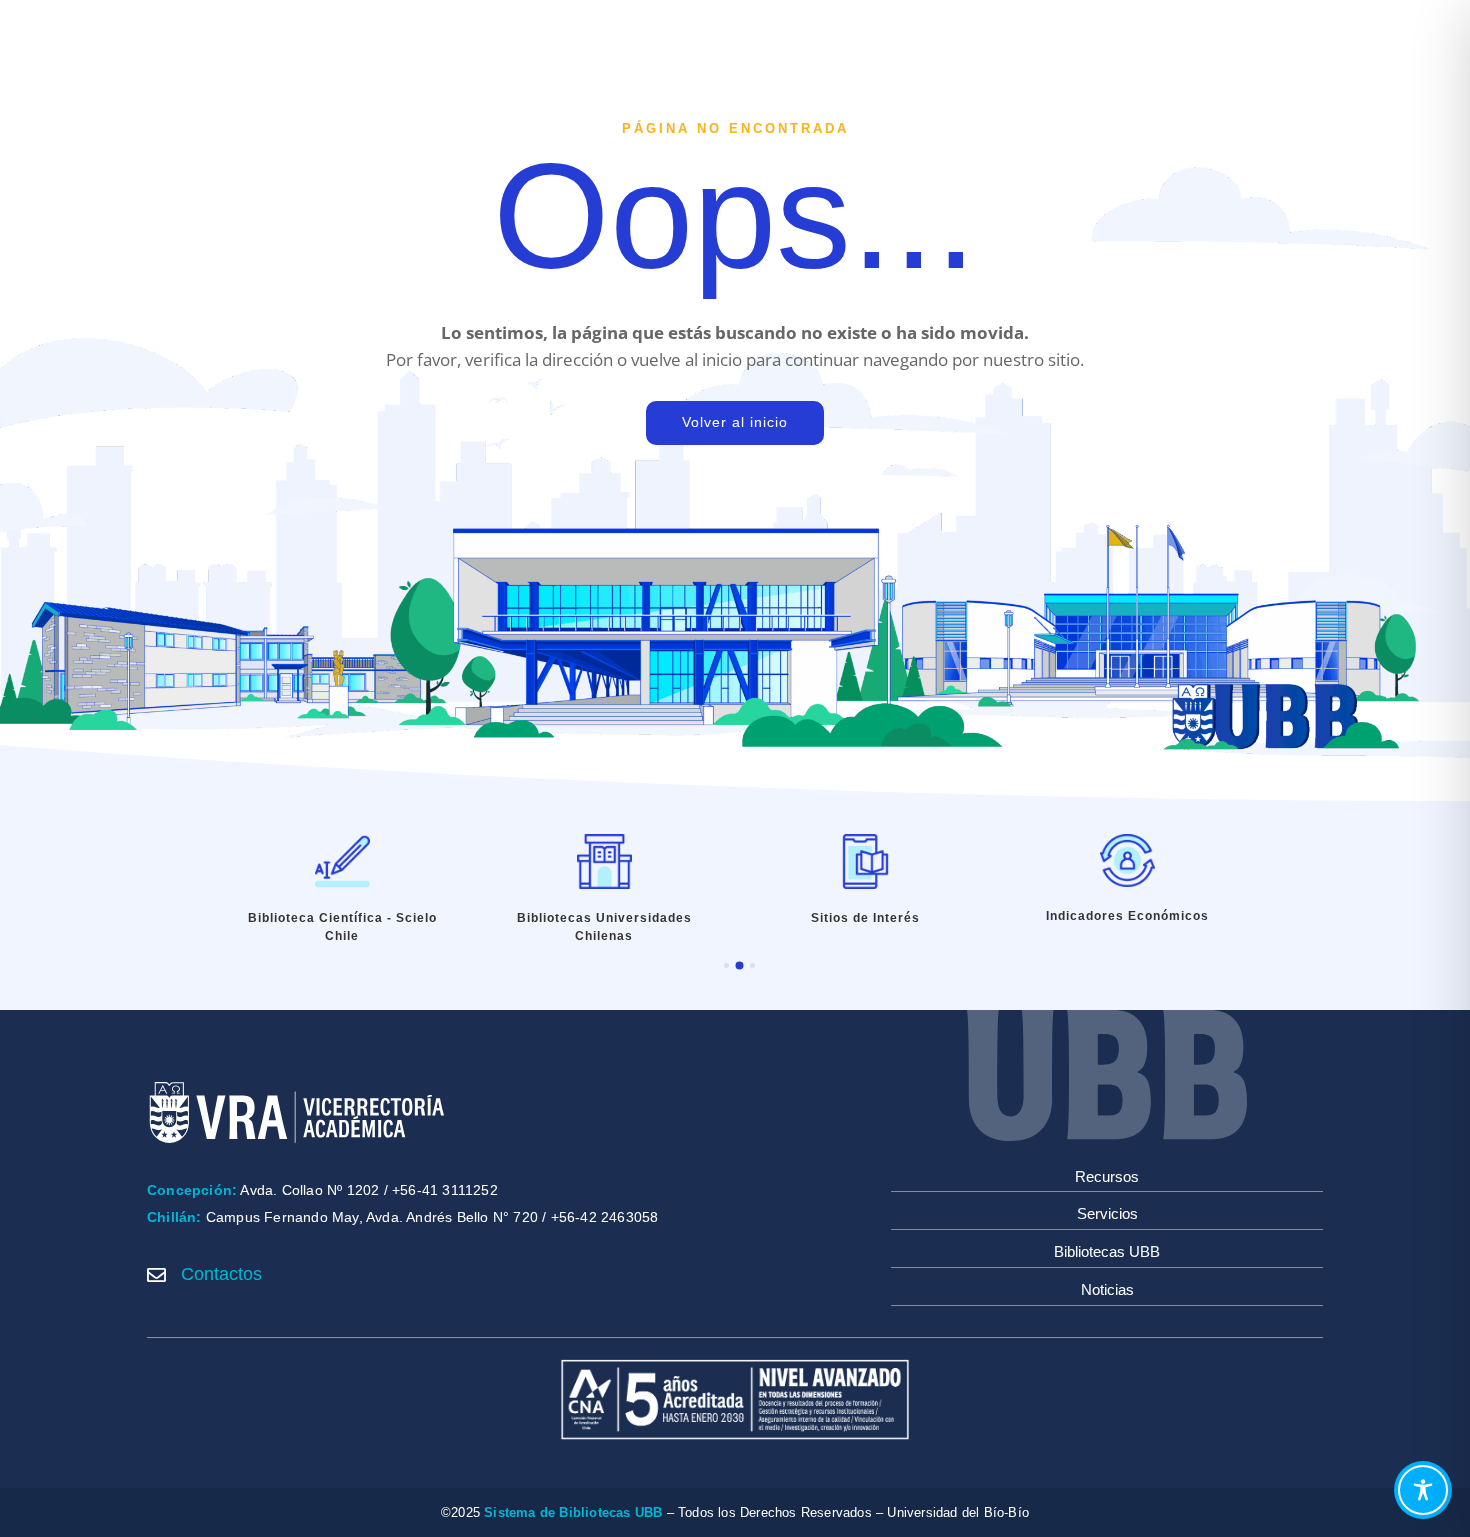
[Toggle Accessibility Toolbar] (1423, 1490)
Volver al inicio (735, 422)
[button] (726, 965)
